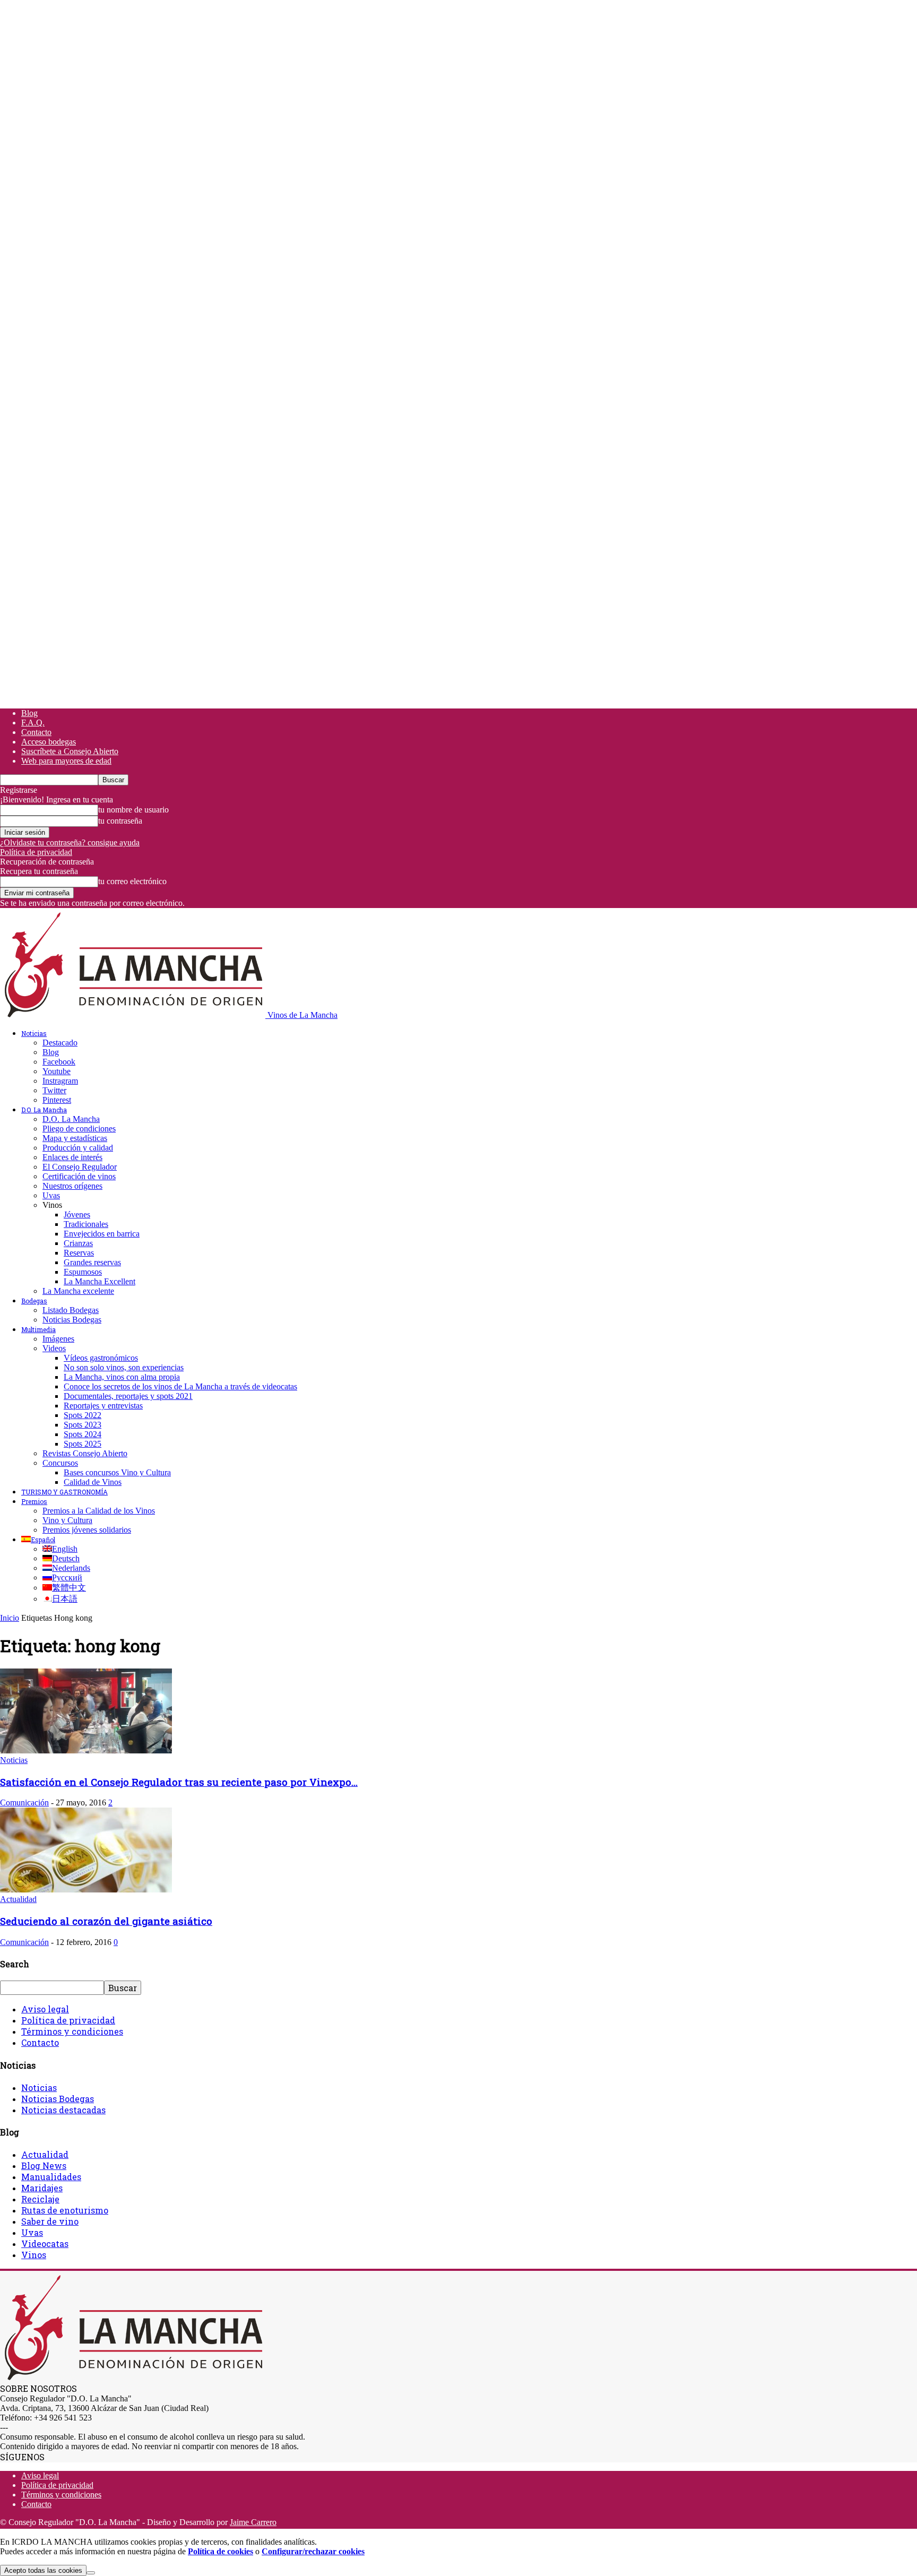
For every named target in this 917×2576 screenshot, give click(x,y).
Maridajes (42, 2188)
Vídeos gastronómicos (101, 1358)
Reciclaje (40, 2199)
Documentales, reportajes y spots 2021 (128, 1396)
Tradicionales (86, 1224)
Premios (34, 1501)
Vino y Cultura (67, 1520)
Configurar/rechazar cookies (313, 2551)
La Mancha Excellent (100, 1281)
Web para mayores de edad (66, 761)
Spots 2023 (83, 1425)
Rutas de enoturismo (65, 2210)
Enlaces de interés (72, 1157)
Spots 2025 (83, 1444)
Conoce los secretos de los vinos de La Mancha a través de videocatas (180, 1386)
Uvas (51, 1195)
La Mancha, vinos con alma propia (122, 1377)
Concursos (60, 1463)
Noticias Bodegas (72, 1320)
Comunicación (24, 1803)
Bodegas (34, 1301)
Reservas (79, 1253)
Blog (29, 713)
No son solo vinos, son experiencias (124, 1367)
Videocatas (45, 2244)
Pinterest (57, 1100)
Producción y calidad (78, 1148)
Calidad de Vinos (93, 1482)
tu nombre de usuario (133, 810)
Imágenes (58, 1339)
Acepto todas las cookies (43, 2570)
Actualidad (18, 1899)
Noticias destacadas (63, 2110)
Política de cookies (220, 2551)
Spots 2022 (83, 1415)
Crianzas (78, 1243)
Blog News (44, 2166)
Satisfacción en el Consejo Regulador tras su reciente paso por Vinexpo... (179, 1782)
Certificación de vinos (79, 1176)
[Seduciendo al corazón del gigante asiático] (86, 1890)
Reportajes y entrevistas (103, 1406)
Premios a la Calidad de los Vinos (99, 1511)
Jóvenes (77, 1214)
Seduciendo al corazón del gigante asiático (106, 1921)
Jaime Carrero (253, 2522)
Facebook (59, 1062)
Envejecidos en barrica (102, 1234)
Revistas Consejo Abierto (85, 1453)
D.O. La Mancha (44, 1110)
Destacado (60, 1043)
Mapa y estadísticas (75, 1138)
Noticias (34, 1033)
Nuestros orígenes (72, 1186)
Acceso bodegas (49, 742)
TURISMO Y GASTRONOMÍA (64, 1492)
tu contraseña (120, 821)
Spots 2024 (83, 1434)
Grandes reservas (92, 1262)
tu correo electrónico (132, 881)
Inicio (10, 1618)
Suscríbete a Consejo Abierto (70, 751)
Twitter (54, 1090)
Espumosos (83, 1272)
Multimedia (38, 1329)
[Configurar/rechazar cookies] (91, 2573)
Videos (54, 1348)
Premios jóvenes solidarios (87, 1530)
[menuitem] (38, 1540)
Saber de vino (50, 2221)
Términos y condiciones (72, 2031)
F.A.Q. (33, 723)
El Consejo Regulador (80, 1167)
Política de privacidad (36, 852)
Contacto (36, 732)
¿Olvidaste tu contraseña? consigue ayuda (70, 842)
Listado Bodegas (71, 1310)
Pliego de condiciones (79, 1129)
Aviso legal (45, 2009)
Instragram (60, 1081)
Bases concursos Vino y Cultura (117, 1472)
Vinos (34, 2255)
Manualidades (51, 2177)
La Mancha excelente (78, 1291)
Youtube (57, 1071)
